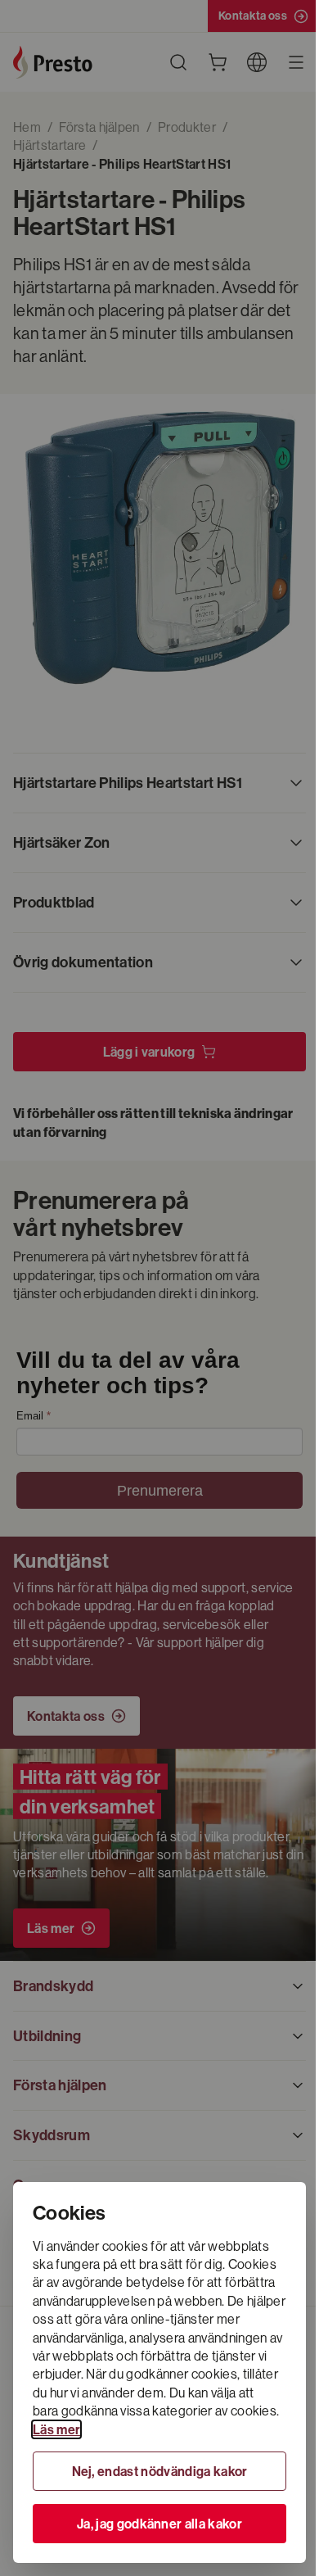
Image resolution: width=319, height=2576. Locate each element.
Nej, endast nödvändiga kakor (160, 2471)
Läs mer (56, 2429)
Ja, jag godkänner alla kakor (159, 2524)
